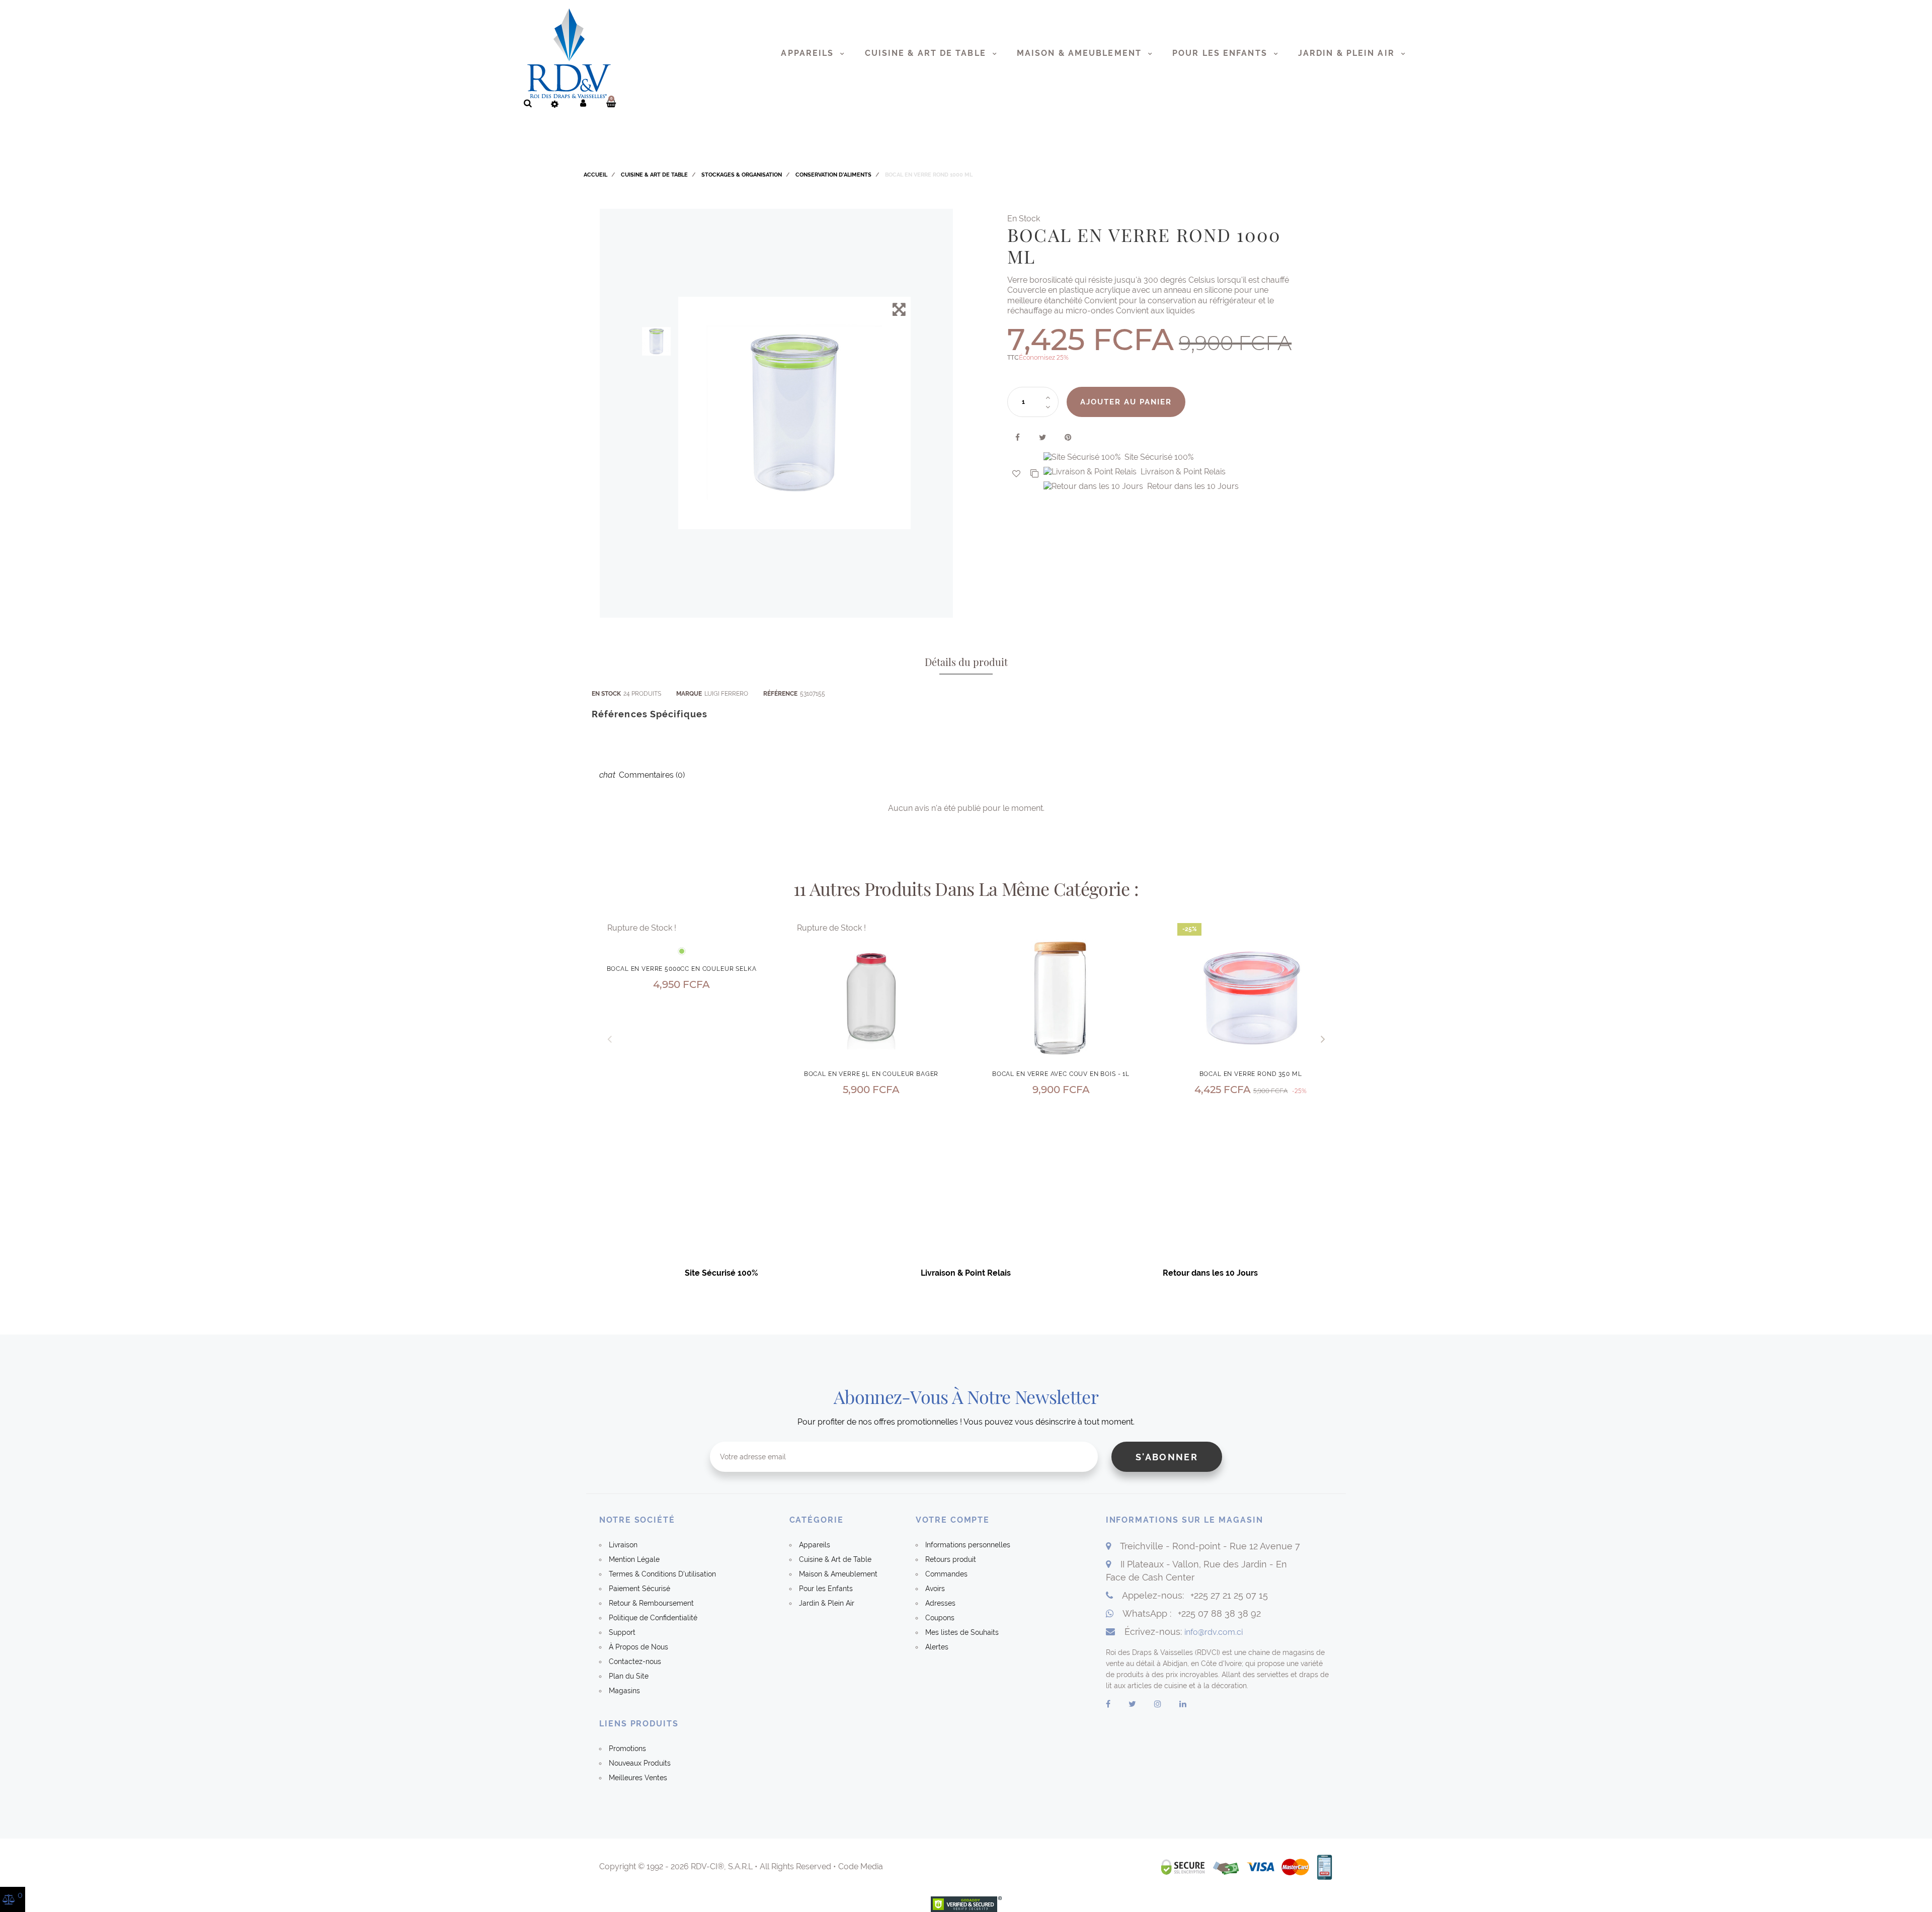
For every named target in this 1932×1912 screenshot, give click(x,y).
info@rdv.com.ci (1214, 1632)
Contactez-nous (635, 1661)
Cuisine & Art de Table (927, 53)
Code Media (861, 1866)
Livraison (623, 1545)
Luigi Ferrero (726, 694)
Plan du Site (629, 1676)
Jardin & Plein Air (1348, 53)
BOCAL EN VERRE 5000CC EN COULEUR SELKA (682, 969)
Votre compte (953, 1520)
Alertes (937, 1647)
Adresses (940, 1603)
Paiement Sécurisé (639, 1589)
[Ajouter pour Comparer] (1037, 474)
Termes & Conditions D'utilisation (662, 1574)
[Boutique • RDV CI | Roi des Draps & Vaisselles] (569, 53)
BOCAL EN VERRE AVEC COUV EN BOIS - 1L (1061, 1074)
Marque (689, 694)
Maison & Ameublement (1081, 53)
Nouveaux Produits (640, 1763)
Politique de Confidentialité (653, 1618)
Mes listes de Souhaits (962, 1632)
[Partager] (1018, 438)
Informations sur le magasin (1185, 1520)
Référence (780, 694)
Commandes (946, 1574)
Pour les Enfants (1221, 53)
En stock (606, 694)
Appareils (809, 53)
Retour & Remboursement (651, 1603)
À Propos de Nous (638, 1647)
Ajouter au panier (1126, 402)
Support (622, 1632)
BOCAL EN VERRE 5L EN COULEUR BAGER (871, 1074)
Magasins (624, 1691)
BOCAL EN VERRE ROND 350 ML (1251, 1074)
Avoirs (935, 1589)
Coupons (940, 1618)
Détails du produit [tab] (966, 662)
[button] (1323, 1039)
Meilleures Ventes (638, 1778)
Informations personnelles (968, 1545)
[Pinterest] (1068, 438)
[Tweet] (1043, 438)
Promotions (627, 1749)
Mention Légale (634, 1559)
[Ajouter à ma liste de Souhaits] (1016, 474)
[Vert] (682, 951)
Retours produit (951, 1559)
